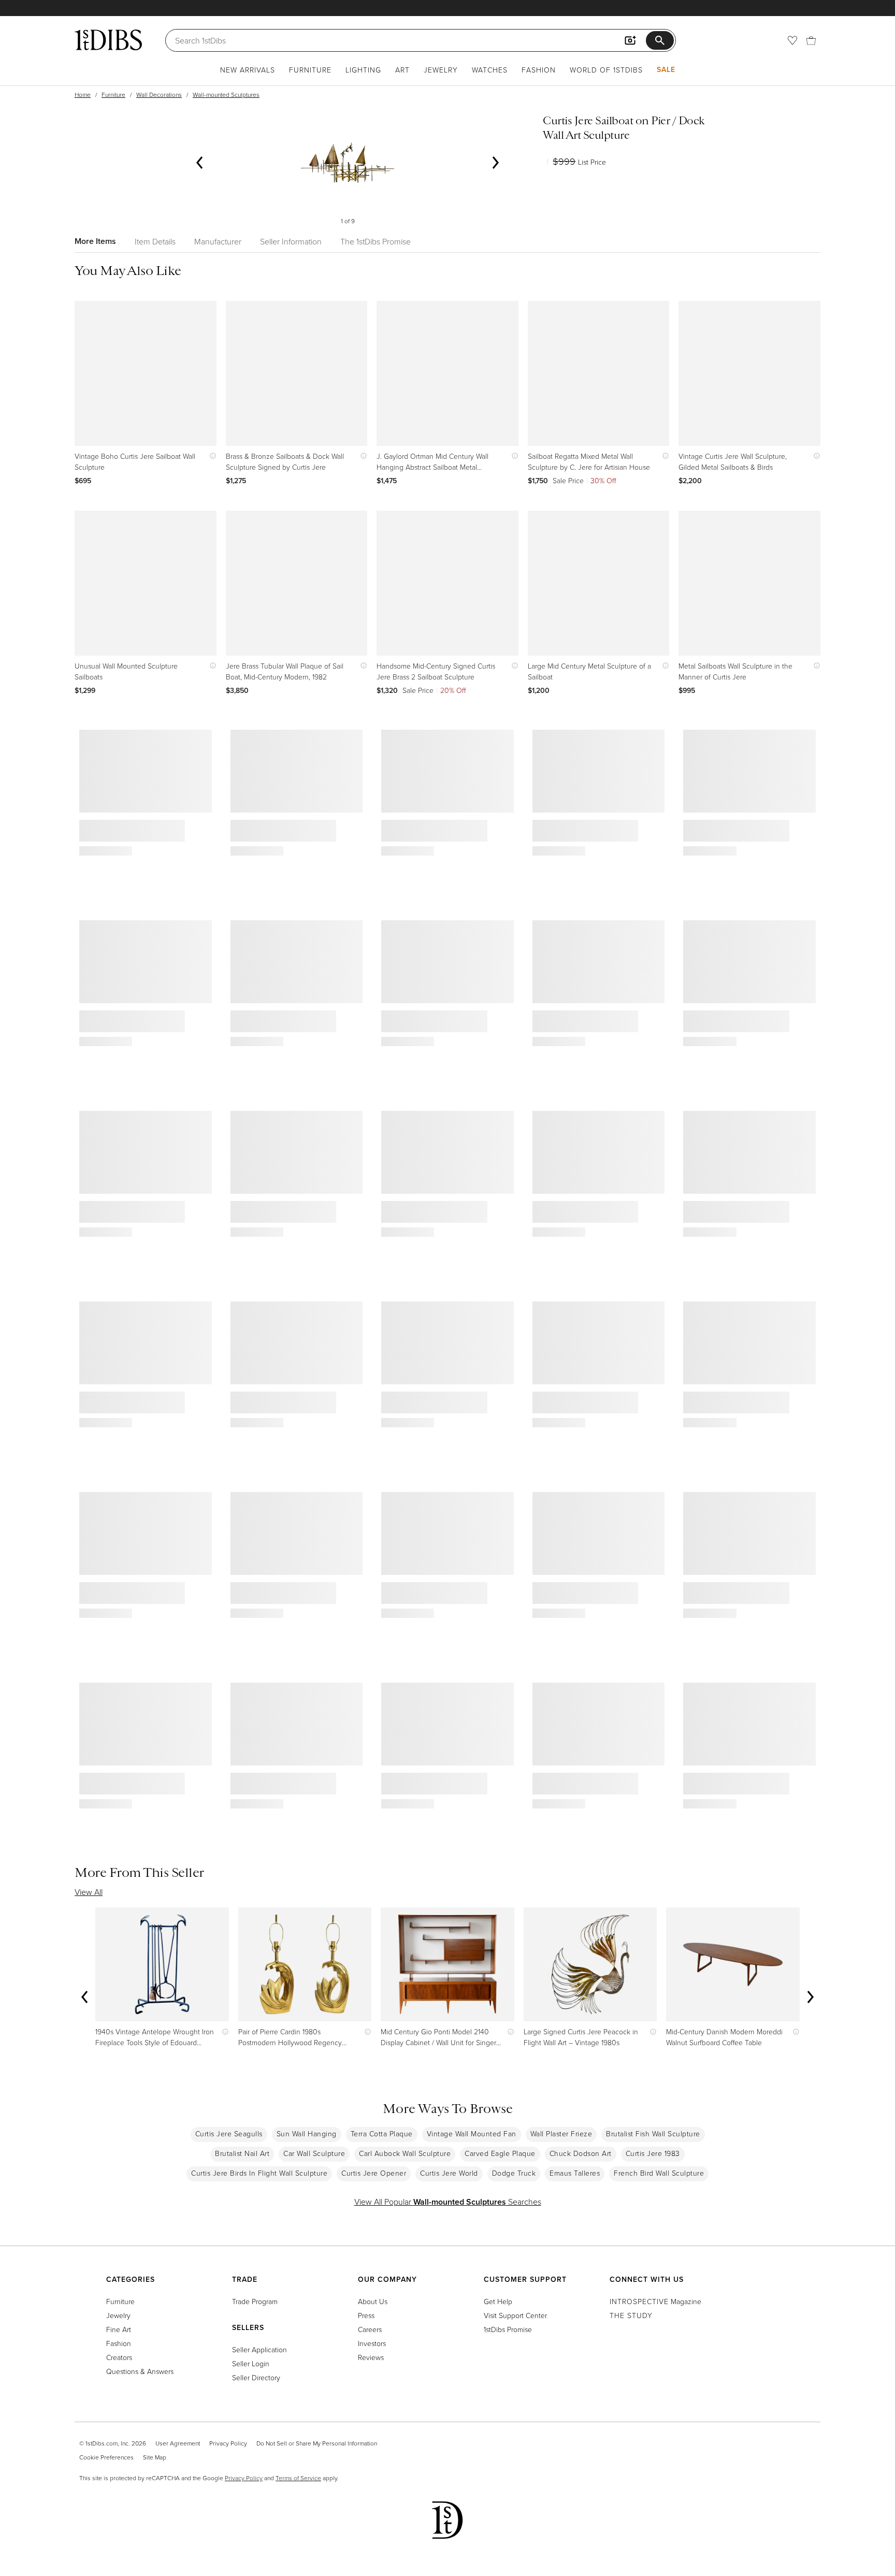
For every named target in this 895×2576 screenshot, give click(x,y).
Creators (119, 2357)
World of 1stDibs (606, 70)
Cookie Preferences (106, 2457)
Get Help (498, 2301)
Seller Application (259, 2349)
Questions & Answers (140, 2371)
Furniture (310, 70)
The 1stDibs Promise (376, 241)
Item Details (155, 241)
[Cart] (811, 40)
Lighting (363, 70)
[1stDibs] (108, 40)
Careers (370, 2329)
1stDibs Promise (508, 2329)
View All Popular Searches (448, 2202)
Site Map (155, 2457)
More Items (95, 241)
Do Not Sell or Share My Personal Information (317, 2443)
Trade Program (255, 2301)
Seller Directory (256, 2377)
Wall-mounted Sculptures (226, 95)
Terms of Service (298, 2478)
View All (89, 1892)
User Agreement (178, 2443)
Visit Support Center (515, 2315)
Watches (490, 70)
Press (366, 2315)
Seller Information (291, 241)
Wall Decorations (159, 95)
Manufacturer (218, 241)
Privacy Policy (228, 2443)
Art (402, 70)
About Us (373, 2301)
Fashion (539, 70)
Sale (666, 69)
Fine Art (119, 2329)
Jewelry (441, 70)
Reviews (371, 2357)
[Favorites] (792, 40)
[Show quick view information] (211, 456)
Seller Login (251, 2363)
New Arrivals (248, 70)
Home (83, 95)
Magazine (655, 2301)
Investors (372, 2343)
